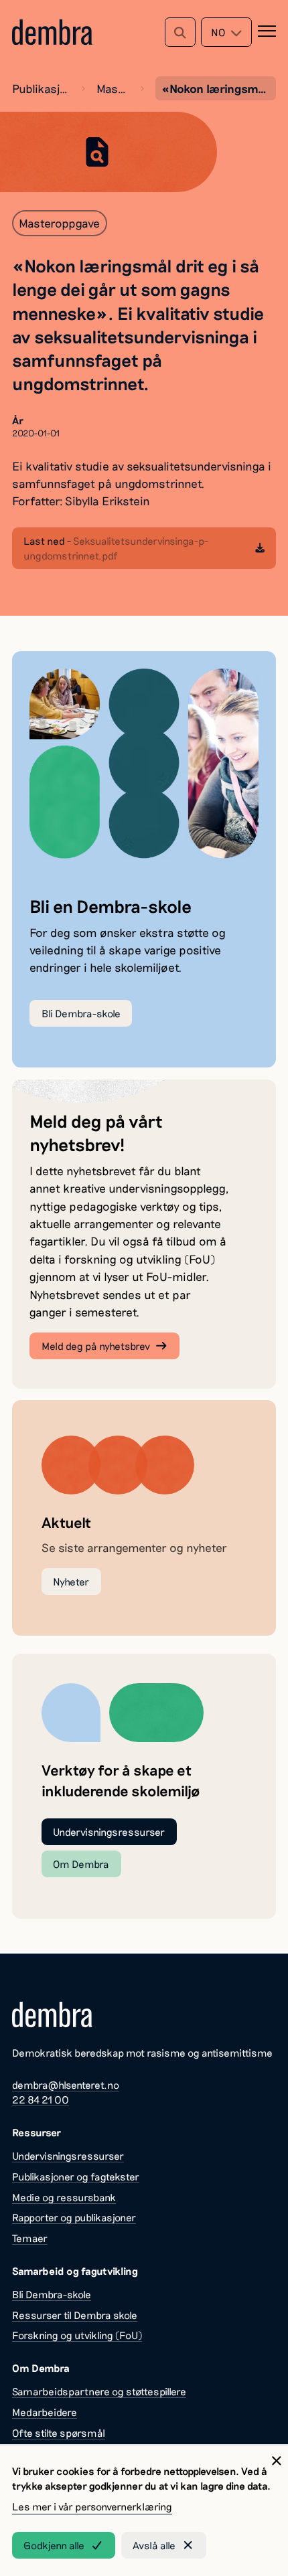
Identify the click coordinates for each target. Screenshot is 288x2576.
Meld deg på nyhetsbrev (96, 1346)
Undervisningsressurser (109, 1832)
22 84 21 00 (41, 2099)
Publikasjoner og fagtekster (41, 88)
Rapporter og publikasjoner (74, 2217)
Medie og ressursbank (64, 2197)
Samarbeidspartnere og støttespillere (99, 2391)
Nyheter (71, 1581)
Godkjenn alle (54, 2545)
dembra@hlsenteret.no (66, 2085)
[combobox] (226, 32)
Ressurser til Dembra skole (75, 2315)
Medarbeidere (45, 2412)
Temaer (30, 2238)
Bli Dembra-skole (81, 1013)
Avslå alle (154, 2545)
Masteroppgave (112, 88)
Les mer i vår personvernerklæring (92, 2506)
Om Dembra (81, 1864)
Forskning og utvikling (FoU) (77, 2335)
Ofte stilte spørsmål (59, 2433)
